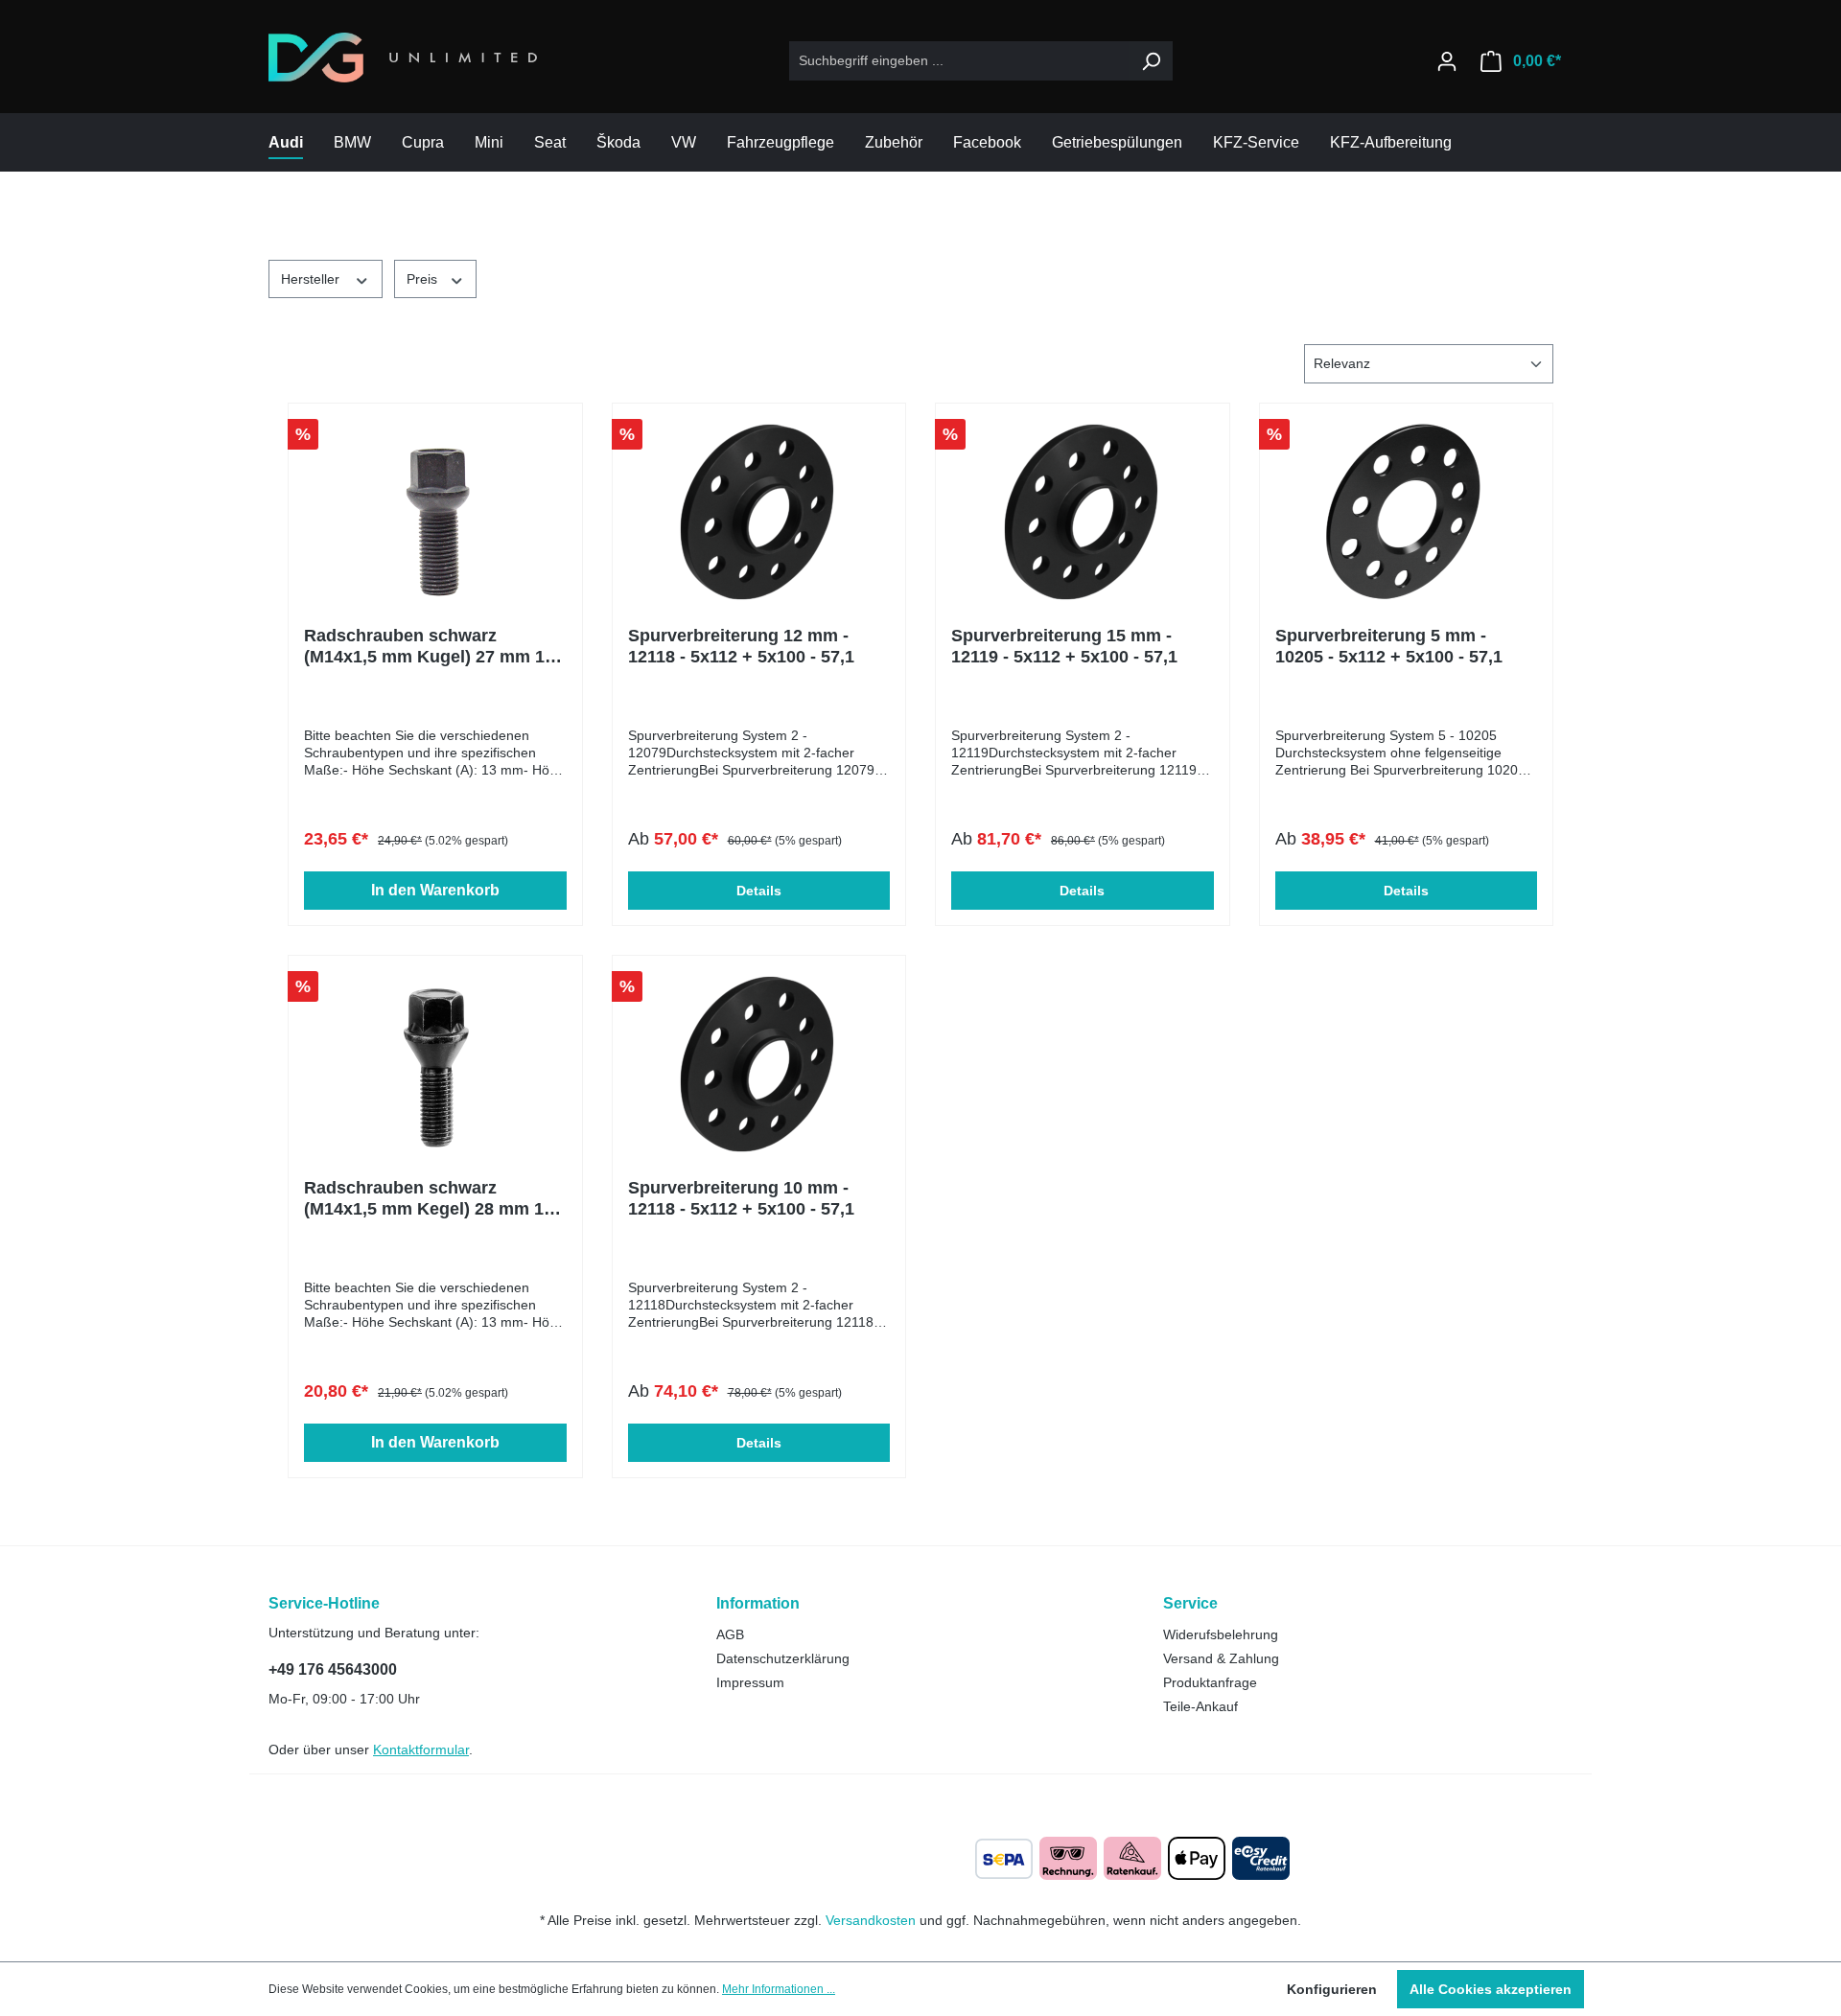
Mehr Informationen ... (779, 1989)
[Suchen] (1151, 61)
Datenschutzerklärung (783, 1658)
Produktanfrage (1210, 1682)
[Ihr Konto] (1447, 61)
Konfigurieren (1332, 1989)
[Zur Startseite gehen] (403, 58)
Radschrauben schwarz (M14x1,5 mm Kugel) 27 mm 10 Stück (429, 647)
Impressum (750, 1682)
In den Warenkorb (435, 890)
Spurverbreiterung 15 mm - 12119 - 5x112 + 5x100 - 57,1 (1064, 646)
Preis (424, 279)
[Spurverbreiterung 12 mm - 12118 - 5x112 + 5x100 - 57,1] (759, 515)
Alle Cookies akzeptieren (1491, 1989)
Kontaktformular (421, 1750)
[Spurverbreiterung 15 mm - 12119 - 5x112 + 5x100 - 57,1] (1083, 515)
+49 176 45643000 (333, 1669)
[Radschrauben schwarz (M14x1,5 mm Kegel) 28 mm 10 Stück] (435, 1067)
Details (759, 891)
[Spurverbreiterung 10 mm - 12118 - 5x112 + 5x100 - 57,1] (759, 1067)
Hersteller (312, 279)
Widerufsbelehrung (1221, 1634)
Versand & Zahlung (1221, 1658)
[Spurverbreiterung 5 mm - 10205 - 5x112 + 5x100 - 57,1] (1407, 515)
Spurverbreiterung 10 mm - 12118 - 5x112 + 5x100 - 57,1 (741, 1198)
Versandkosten (871, 1920)
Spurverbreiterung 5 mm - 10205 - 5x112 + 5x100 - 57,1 (1389, 646)
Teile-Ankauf (1200, 1706)
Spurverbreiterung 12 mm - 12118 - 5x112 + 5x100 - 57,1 (741, 646)
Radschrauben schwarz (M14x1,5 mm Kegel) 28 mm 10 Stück (429, 1199)
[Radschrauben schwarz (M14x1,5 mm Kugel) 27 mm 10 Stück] (435, 515)
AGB (730, 1634)
